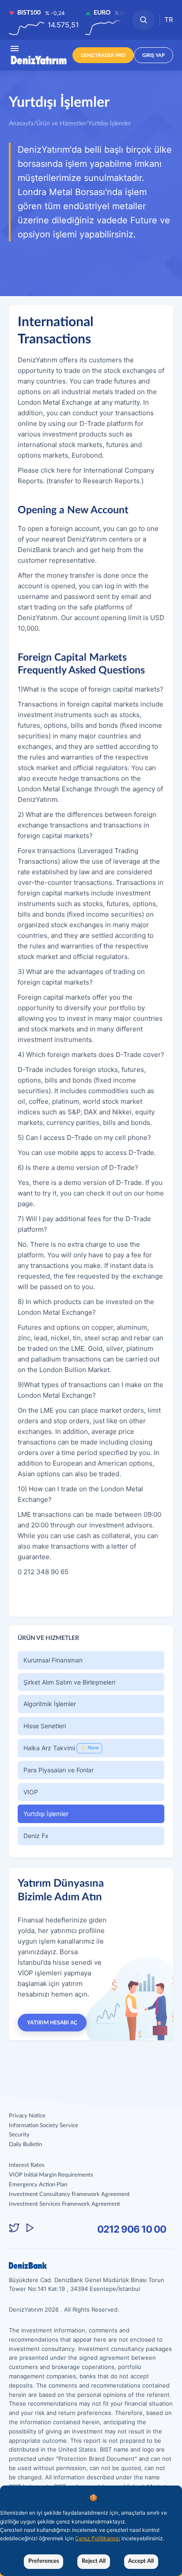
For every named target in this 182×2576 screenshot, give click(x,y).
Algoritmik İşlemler (50, 1704)
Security (19, 2135)
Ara (144, 20)
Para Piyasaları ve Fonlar (59, 1770)
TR (169, 20)
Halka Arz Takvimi (61, 1748)
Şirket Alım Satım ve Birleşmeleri (69, 1682)
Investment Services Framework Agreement (64, 2204)
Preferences (44, 2561)
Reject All (94, 2561)
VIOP (31, 1792)
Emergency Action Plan (38, 2185)
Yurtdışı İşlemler (46, 1814)
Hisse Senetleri (45, 1726)
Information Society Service (44, 2126)
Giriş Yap (154, 55)
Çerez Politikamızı (98, 2538)
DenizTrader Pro (103, 55)
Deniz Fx (36, 1836)
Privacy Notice (27, 2116)
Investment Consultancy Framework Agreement (69, 2194)
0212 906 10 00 (132, 2229)
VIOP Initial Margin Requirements (51, 2175)
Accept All (141, 2561)
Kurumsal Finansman (53, 1660)
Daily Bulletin (25, 2145)
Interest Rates (27, 2165)
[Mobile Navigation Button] (14, 48)
